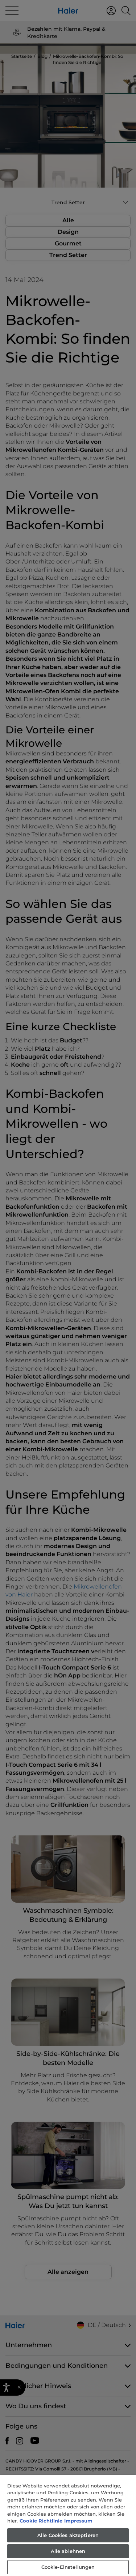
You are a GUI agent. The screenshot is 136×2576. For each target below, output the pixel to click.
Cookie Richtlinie (41, 2521)
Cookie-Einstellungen (68, 2567)
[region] (68, 2526)
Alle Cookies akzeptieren (68, 2535)
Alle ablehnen (68, 2551)
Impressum (78, 2521)
